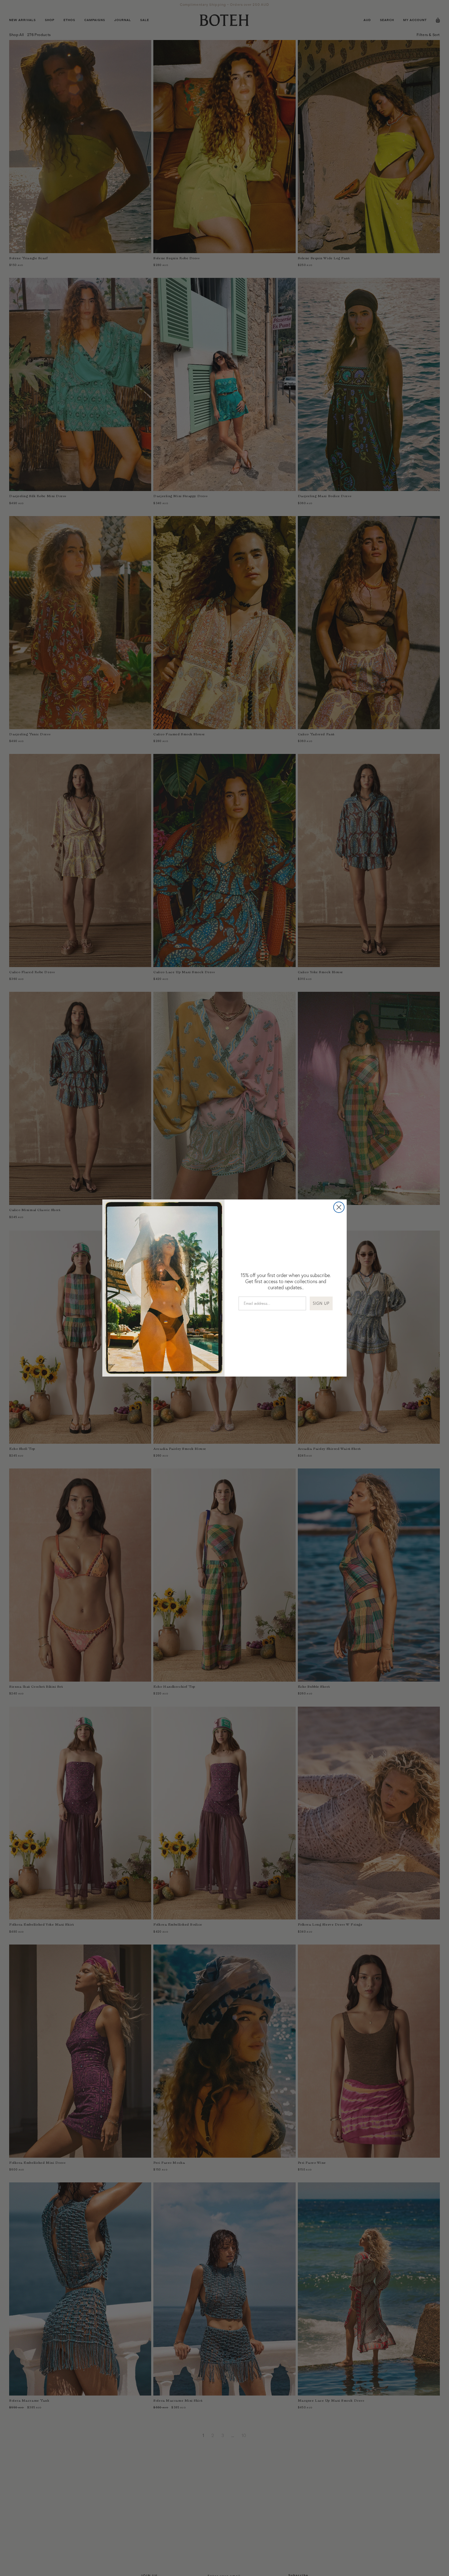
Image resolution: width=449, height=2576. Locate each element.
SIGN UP (321, 1303)
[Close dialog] (339, 1207)
